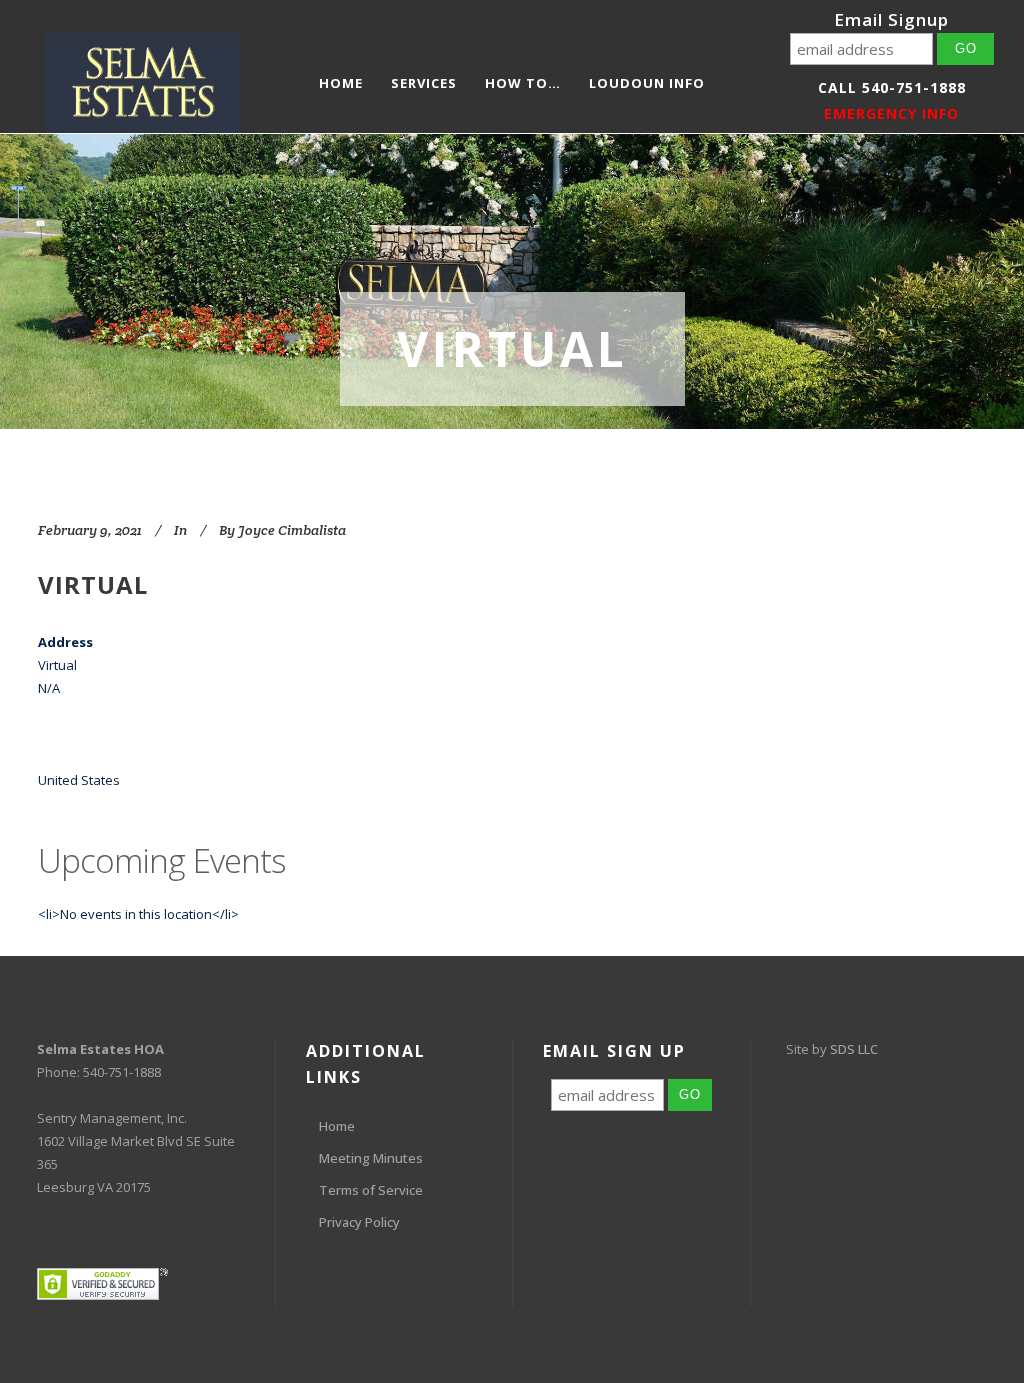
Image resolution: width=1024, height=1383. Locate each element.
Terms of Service (371, 1190)
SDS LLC (854, 1049)
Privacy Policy (359, 1222)
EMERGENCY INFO (891, 113)
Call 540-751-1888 (892, 87)
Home (337, 1126)
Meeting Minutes (371, 1158)
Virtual (93, 584)
